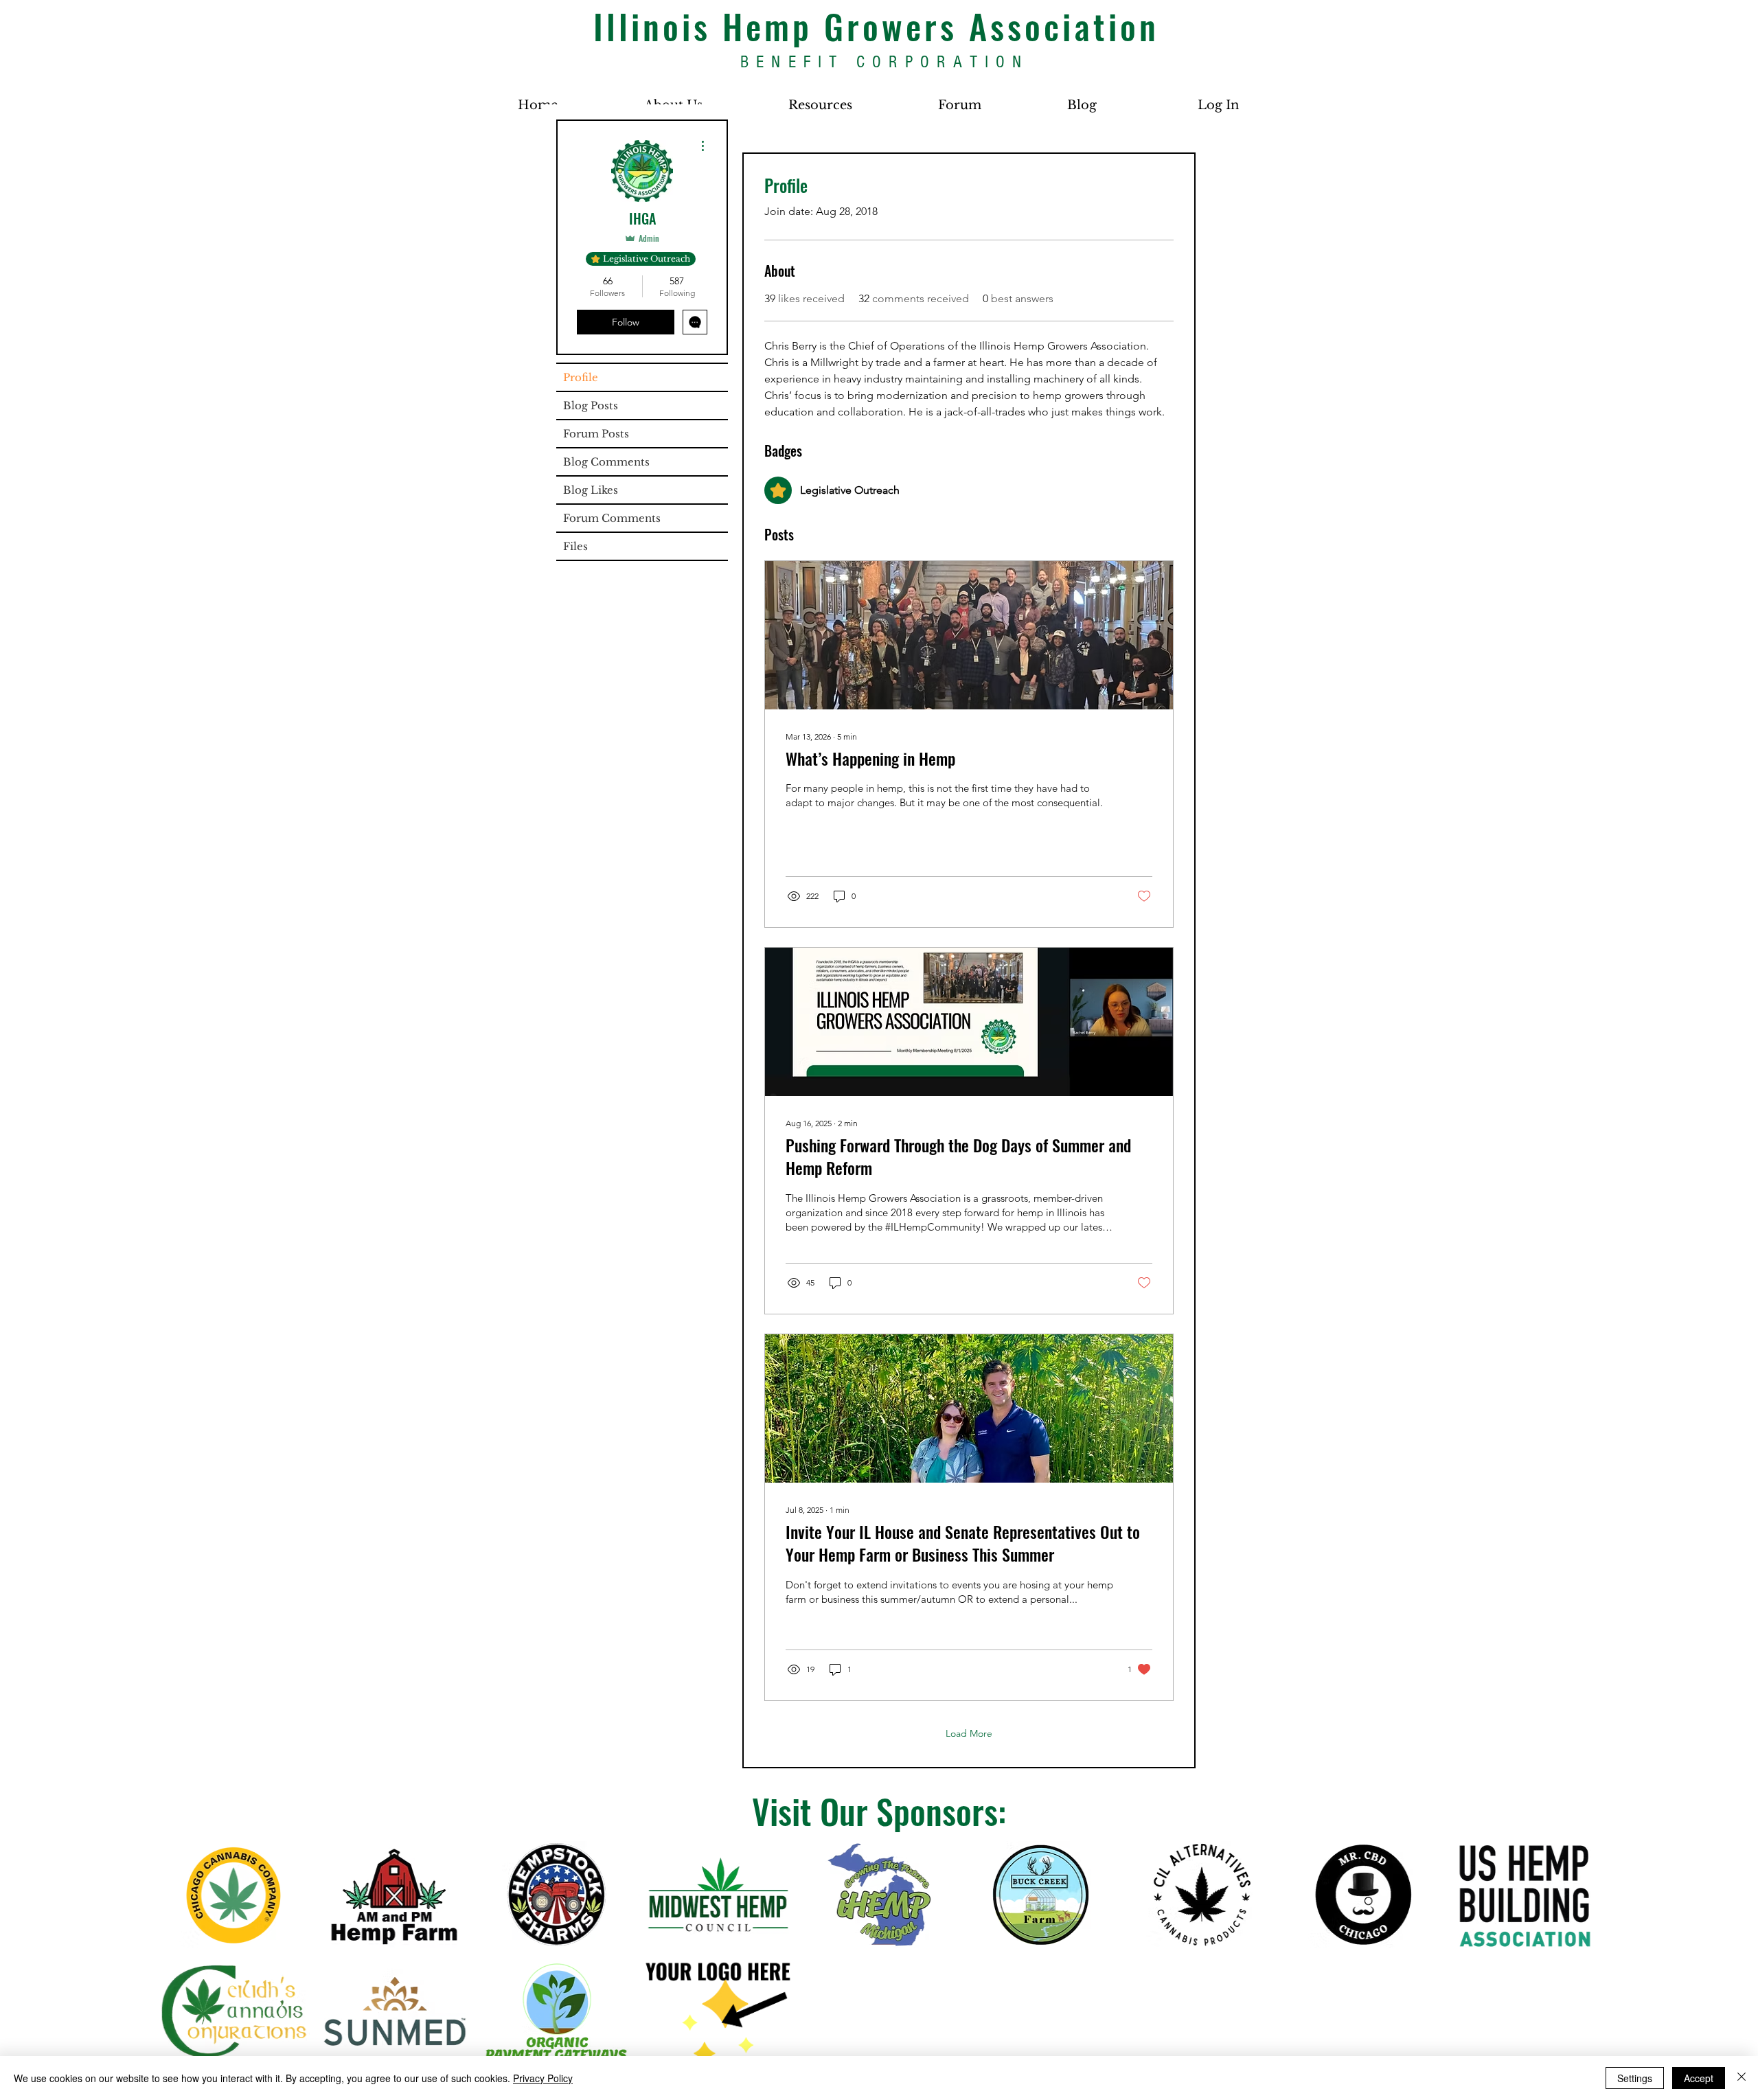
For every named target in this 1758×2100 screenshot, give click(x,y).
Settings (1635, 2078)
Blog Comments (606, 462)
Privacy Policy (543, 2078)
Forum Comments (612, 518)
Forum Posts (596, 434)
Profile (581, 377)
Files (575, 546)
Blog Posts (591, 406)
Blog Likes (591, 490)
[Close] (1742, 2078)
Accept (1699, 2078)
